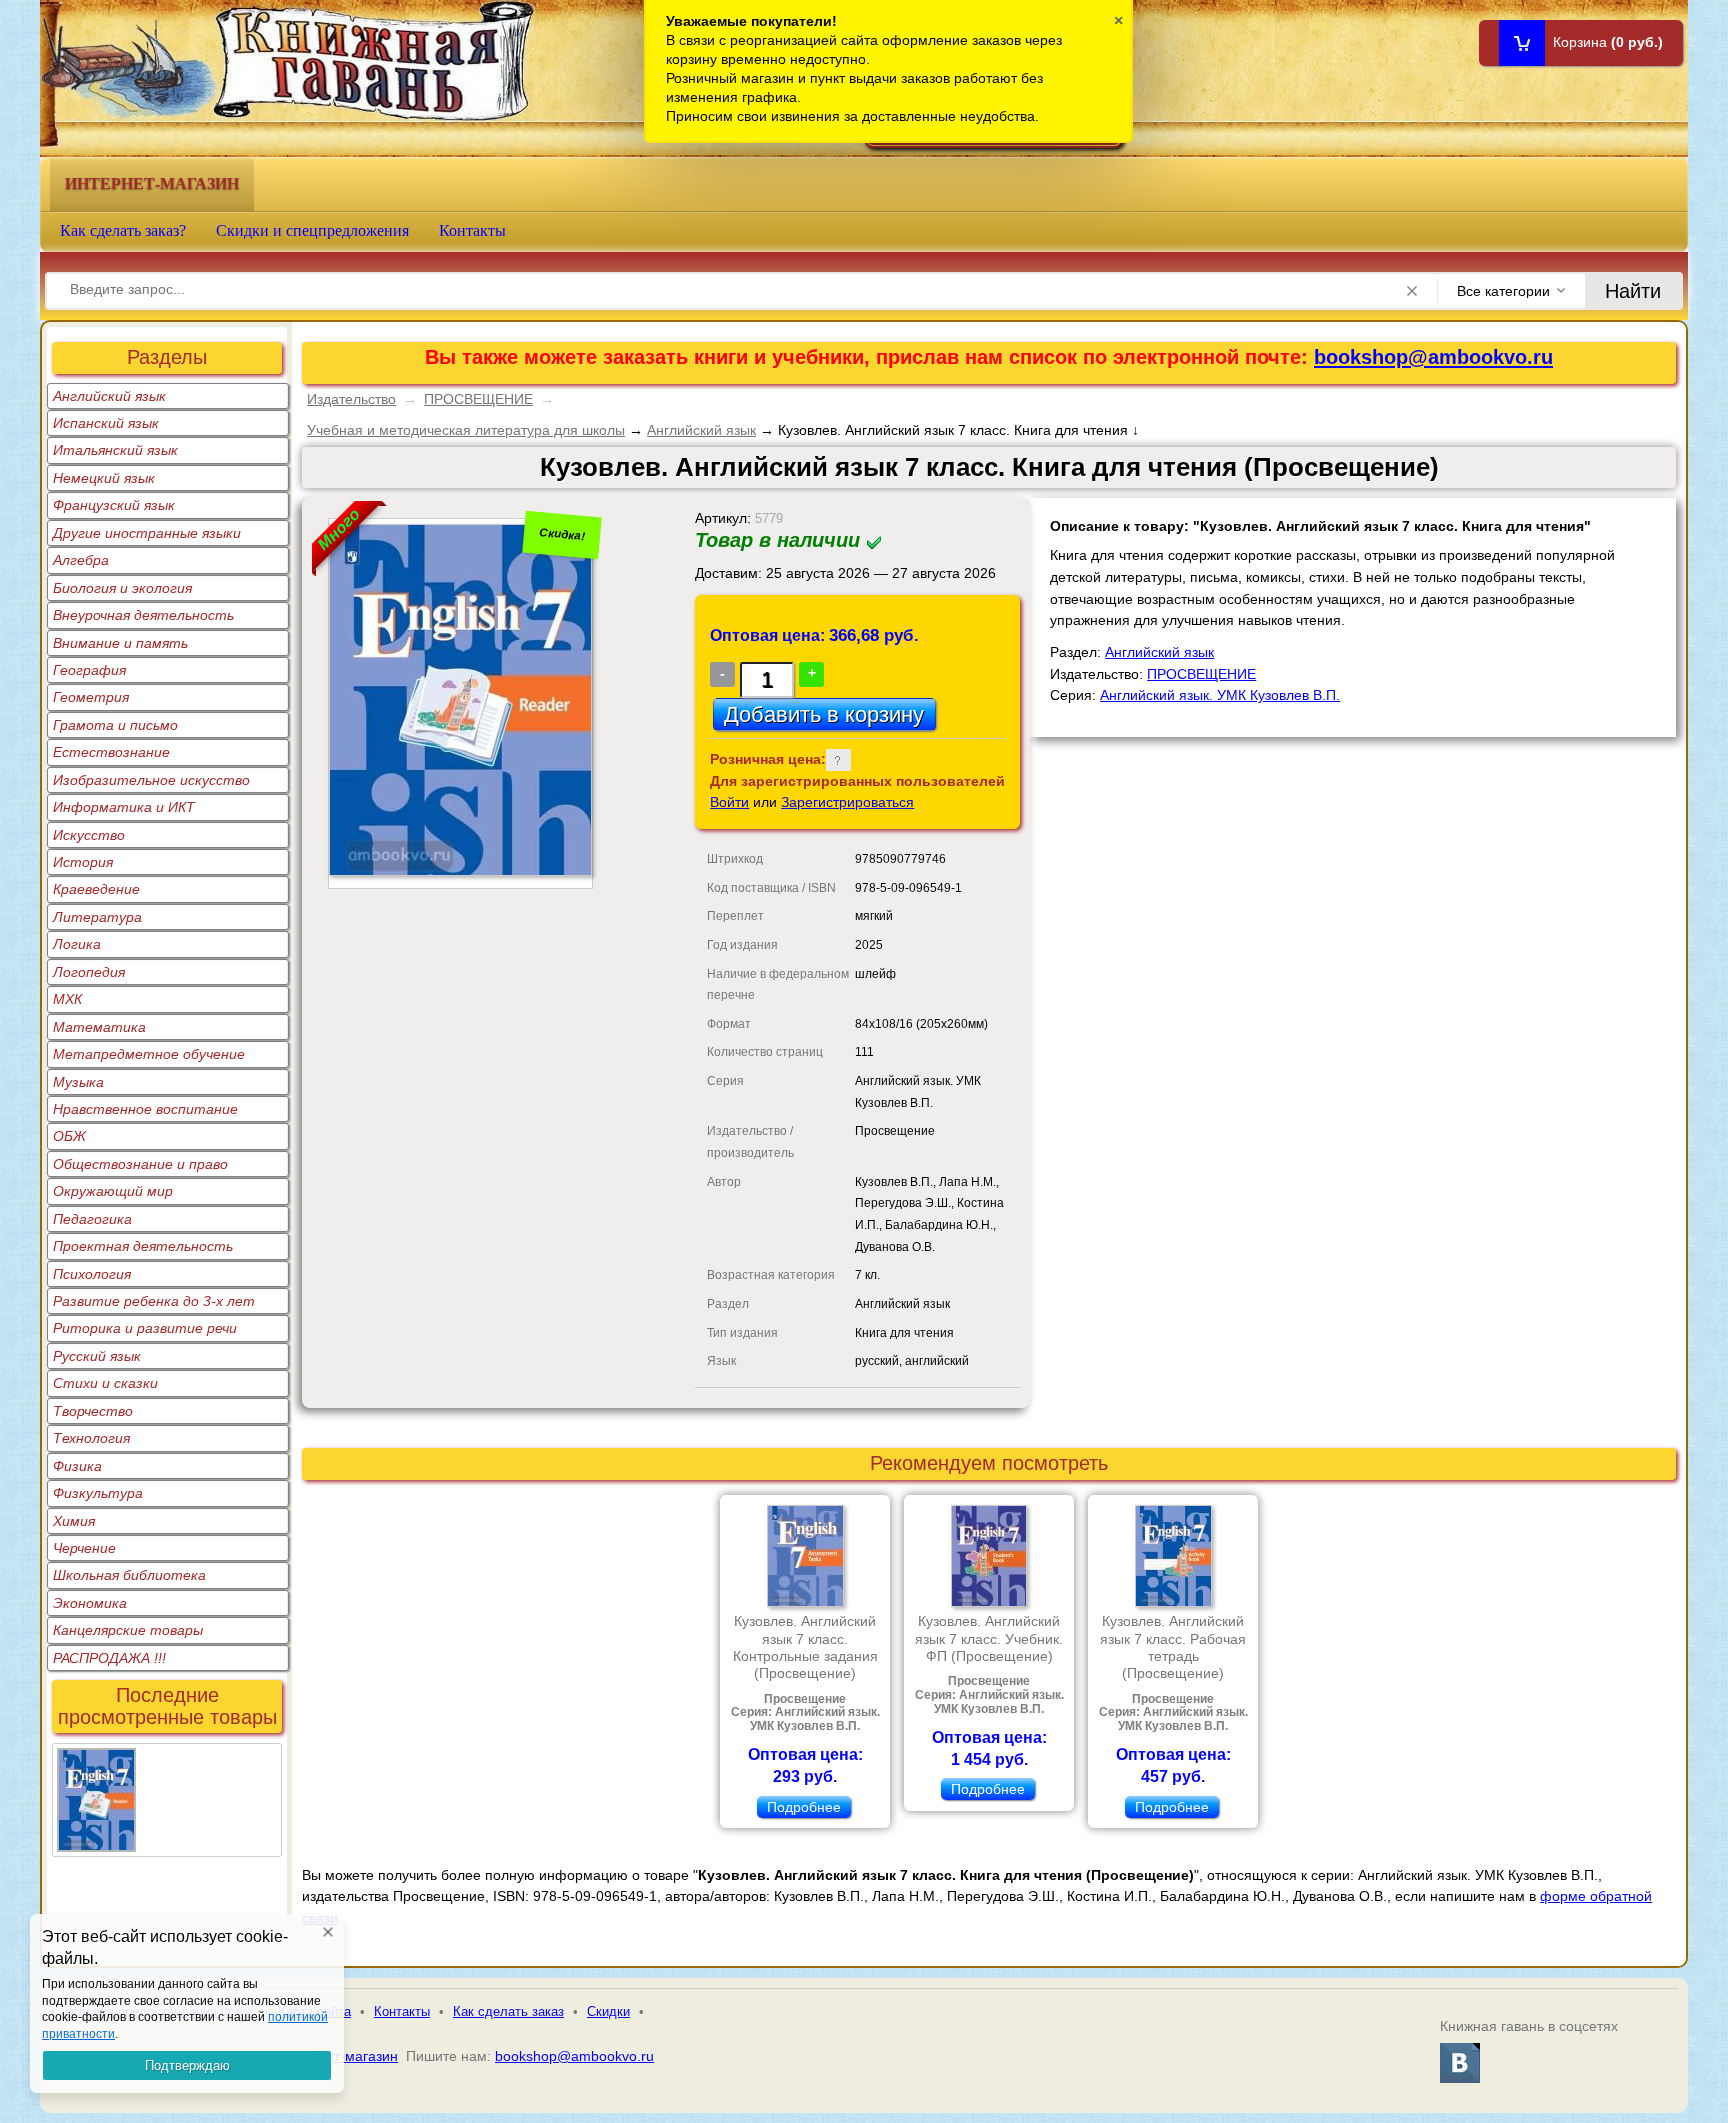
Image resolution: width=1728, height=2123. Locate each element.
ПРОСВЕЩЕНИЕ (478, 399)
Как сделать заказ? (123, 230)
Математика (99, 1027)
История (83, 862)
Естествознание (111, 752)
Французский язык (114, 505)
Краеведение (96, 889)
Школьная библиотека (129, 1575)
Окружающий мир (113, 1191)
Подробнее (804, 1807)
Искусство (89, 835)
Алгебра (81, 560)
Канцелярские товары (128, 1630)
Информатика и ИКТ (124, 807)
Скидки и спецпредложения (312, 230)
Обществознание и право (140, 1164)
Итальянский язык (115, 450)
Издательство (351, 399)
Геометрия (91, 697)
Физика (77, 1466)
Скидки (608, 2011)
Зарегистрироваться (847, 802)
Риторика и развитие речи (145, 1328)
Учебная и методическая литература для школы (466, 430)
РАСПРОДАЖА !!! (109, 1658)
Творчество (93, 1411)
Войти (729, 802)
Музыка (78, 1082)
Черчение (84, 1548)
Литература (97, 917)
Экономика (90, 1603)
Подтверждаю (187, 2065)
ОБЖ (69, 1136)
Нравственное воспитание (145, 1109)
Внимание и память (120, 643)
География (89, 670)
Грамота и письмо (115, 725)
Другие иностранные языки (147, 533)
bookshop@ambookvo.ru (1433, 357)
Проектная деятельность (143, 1246)
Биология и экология (122, 588)
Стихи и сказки (105, 1383)
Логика (77, 944)
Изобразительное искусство (151, 780)
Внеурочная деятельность (143, 615)
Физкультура (98, 1493)
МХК (67, 999)
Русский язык (97, 1356)
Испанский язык (106, 423)
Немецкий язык (104, 478)
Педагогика (92, 1219)
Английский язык (109, 396)
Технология (91, 1438)
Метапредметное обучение (149, 1054)
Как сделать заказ (508, 2011)
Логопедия (89, 972)
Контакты (472, 230)
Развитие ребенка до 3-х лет (154, 1301)
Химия (74, 1521)
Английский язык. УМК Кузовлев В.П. (1220, 695)
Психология (92, 1274)
